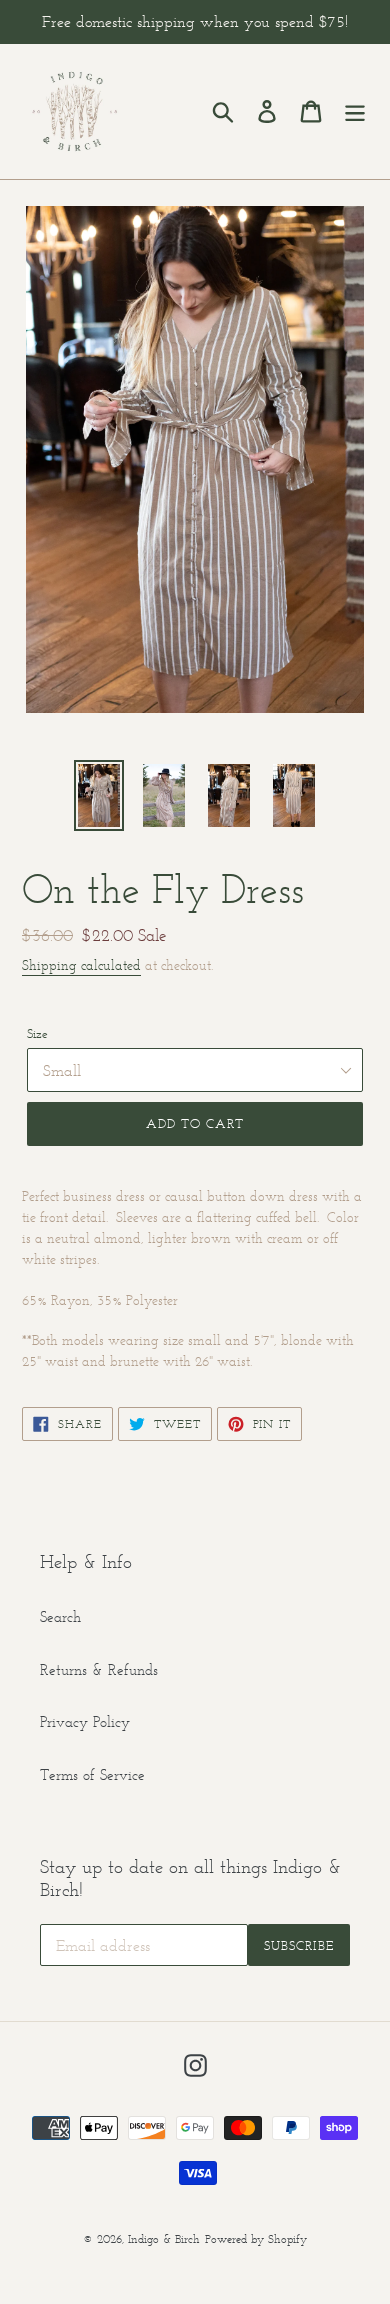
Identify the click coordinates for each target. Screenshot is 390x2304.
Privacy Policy (85, 1721)
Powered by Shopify (256, 2238)
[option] (99, 795)
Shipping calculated (81, 965)
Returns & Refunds (99, 1669)
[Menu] (355, 112)
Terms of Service (92, 1774)
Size (37, 1033)
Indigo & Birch (164, 2238)
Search (60, 1616)
